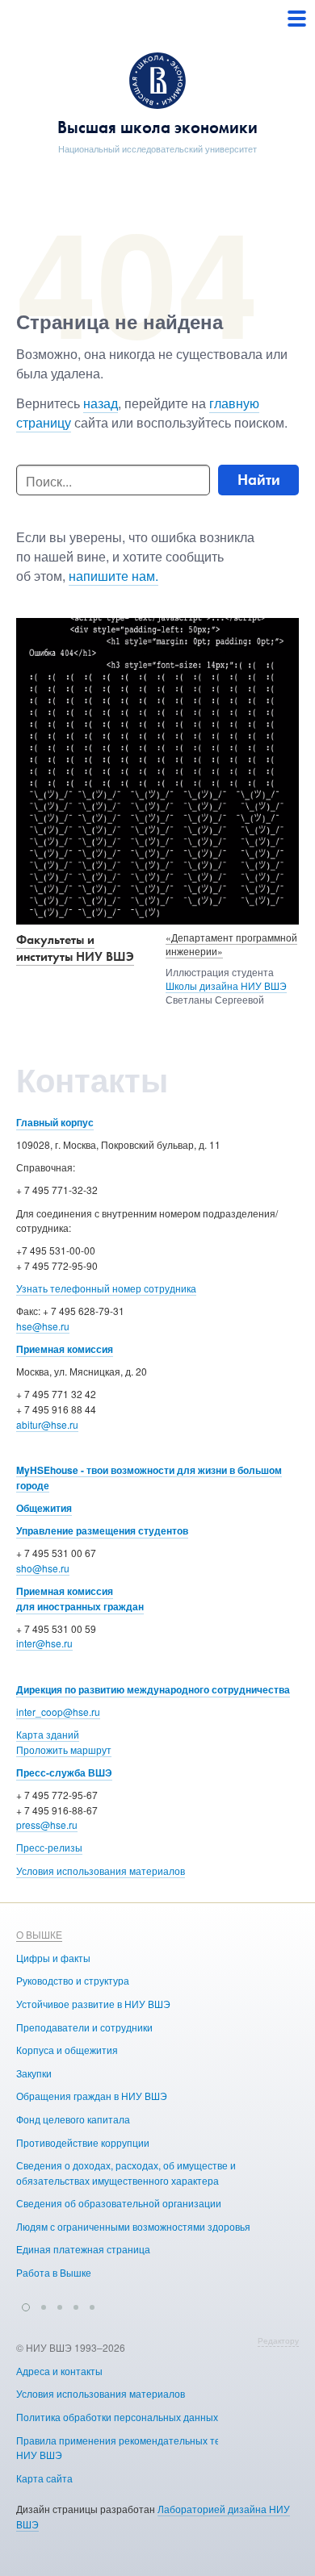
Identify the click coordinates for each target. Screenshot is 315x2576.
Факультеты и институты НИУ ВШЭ (75, 948)
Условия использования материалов (101, 1870)
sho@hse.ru (43, 1568)
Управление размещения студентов (102, 1530)
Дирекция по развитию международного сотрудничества (153, 1689)
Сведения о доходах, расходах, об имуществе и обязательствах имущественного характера (126, 2173)
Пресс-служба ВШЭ (64, 1772)
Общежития (44, 1508)
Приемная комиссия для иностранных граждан (80, 1599)
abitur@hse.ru (47, 1424)
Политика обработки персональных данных (117, 2417)
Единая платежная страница (83, 2249)
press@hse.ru (47, 1824)
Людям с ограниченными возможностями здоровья (133, 2226)
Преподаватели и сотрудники (84, 2027)
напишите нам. (113, 576)
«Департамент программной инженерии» (231, 944)
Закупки (34, 2073)
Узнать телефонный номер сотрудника (106, 1288)
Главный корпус (55, 1122)
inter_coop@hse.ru (58, 1712)
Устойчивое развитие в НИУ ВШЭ (93, 2004)
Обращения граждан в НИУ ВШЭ (92, 2096)
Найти (259, 480)
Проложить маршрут (64, 1749)
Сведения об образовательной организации (119, 2203)
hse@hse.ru (43, 1326)
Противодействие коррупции (83, 2142)
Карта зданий (48, 1734)
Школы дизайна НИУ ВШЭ (226, 985)
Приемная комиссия (65, 1349)
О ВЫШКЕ (39, 1934)
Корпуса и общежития (67, 2050)
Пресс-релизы (49, 1847)
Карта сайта (44, 2478)
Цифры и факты (53, 1958)
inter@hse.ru (44, 1643)
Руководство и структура (73, 1980)
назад (101, 403)
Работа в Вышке (54, 2272)
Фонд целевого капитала (73, 2119)
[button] (26, 2305)
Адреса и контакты (59, 2371)
